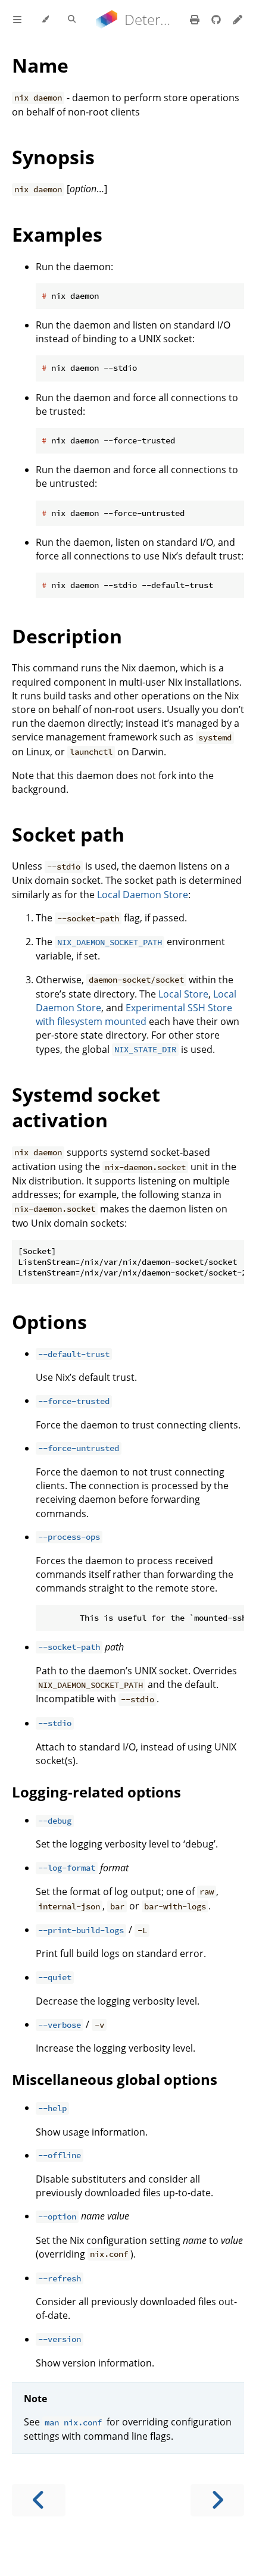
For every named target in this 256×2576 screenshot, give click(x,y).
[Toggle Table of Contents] (17, 20)
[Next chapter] (217, 2500)
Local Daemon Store (143, 895)
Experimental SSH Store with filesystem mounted (134, 1015)
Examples (57, 234)
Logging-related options (96, 1792)
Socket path (68, 834)
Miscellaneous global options (115, 2079)
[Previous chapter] (39, 2500)
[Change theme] (45, 20)
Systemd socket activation (86, 1107)
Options (49, 1322)
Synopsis (53, 157)
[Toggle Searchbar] (72, 20)
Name (40, 65)
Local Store (183, 994)
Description (67, 636)
